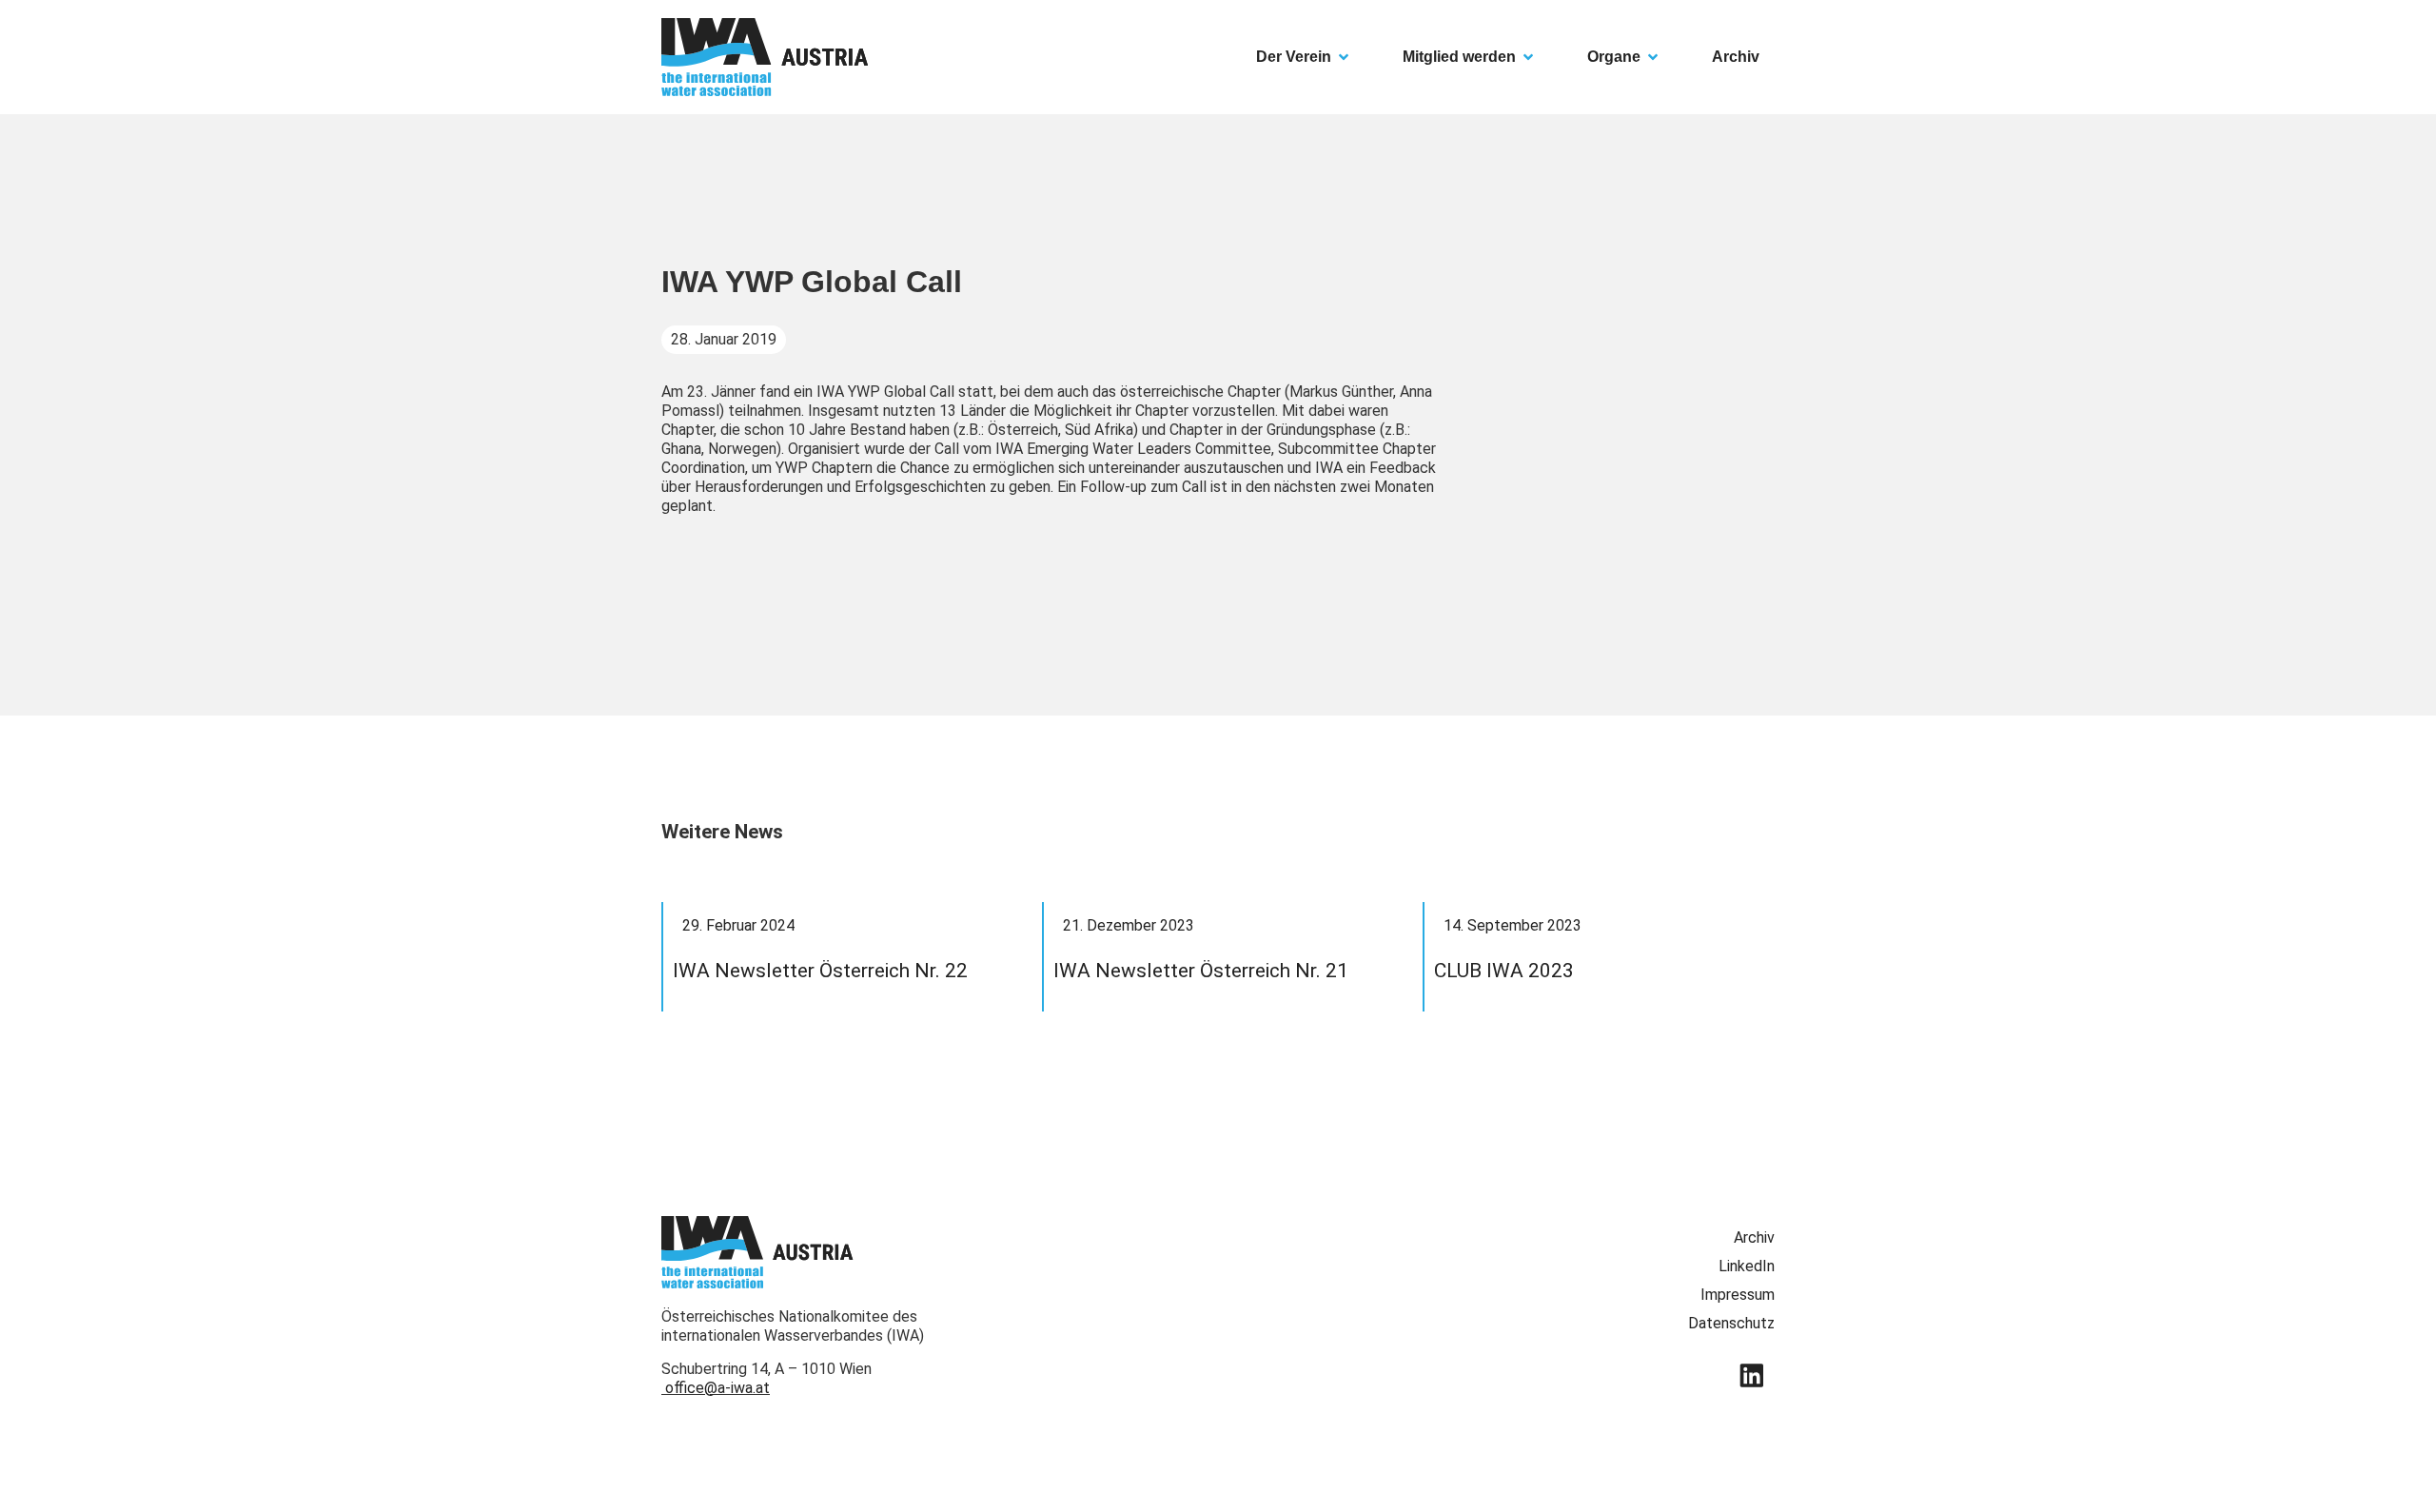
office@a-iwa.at (717, 1388)
